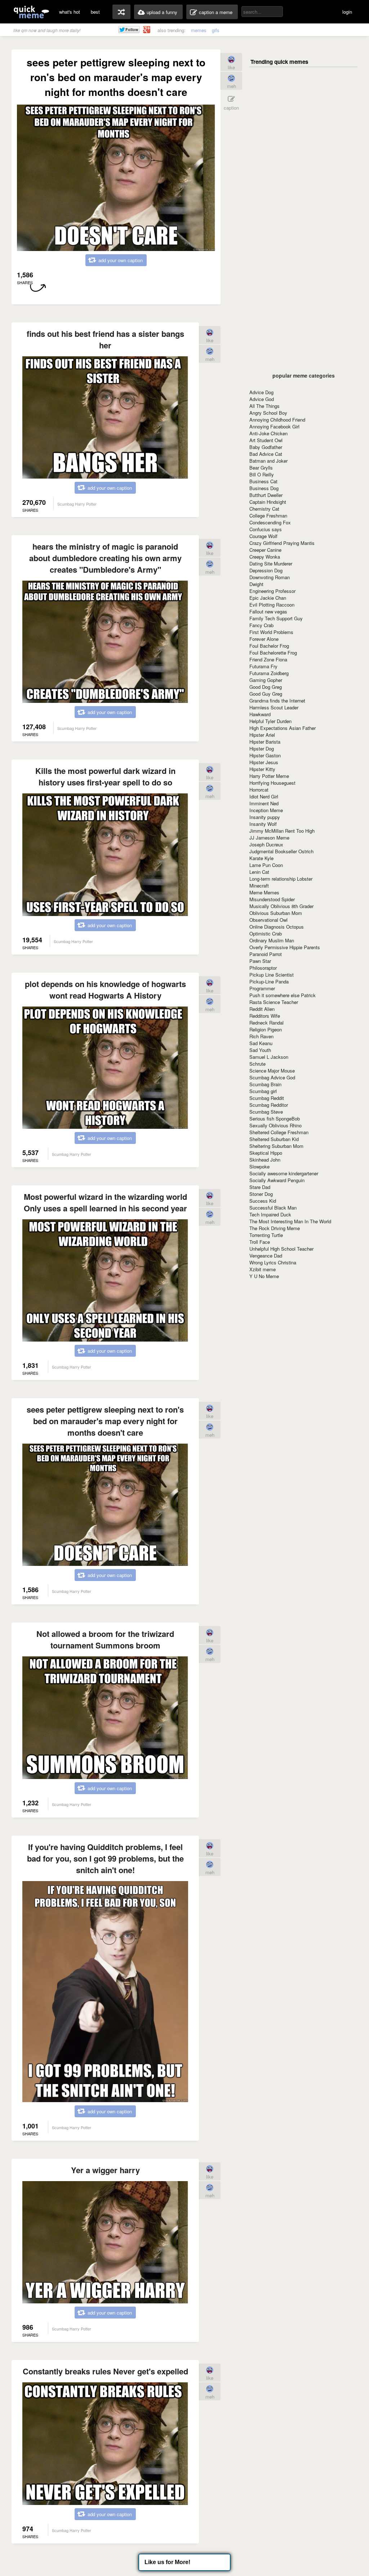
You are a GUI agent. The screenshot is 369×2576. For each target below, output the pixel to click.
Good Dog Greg (266, 687)
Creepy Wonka (265, 557)
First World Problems (271, 632)
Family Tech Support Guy (276, 618)
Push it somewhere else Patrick (283, 995)
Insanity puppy (265, 817)
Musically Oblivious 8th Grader (281, 906)
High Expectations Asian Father (283, 728)
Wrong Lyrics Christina (273, 1262)
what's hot (70, 12)
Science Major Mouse (272, 1071)
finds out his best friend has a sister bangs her (105, 339)
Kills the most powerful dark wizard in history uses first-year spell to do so (105, 776)
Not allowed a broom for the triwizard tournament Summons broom (105, 1639)
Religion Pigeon (266, 1029)
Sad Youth (260, 1050)
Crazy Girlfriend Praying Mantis (282, 543)
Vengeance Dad (266, 1256)
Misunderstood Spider (272, 899)
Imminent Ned (264, 803)
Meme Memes (264, 892)
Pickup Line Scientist (272, 975)
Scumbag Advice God (272, 1077)
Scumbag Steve (266, 1112)
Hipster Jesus (264, 762)
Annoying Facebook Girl (274, 426)
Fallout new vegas (268, 611)
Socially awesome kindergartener (284, 1173)
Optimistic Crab (266, 933)
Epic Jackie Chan (268, 598)
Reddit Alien (262, 1009)
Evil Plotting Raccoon (272, 605)
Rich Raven (261, 1036)
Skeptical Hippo (266, 1153)
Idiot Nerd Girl (264, 796)
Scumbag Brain (265, 1084)
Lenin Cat (259, 872)
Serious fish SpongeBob (275, 1119)
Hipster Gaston (265, 755)
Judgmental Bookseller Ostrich (281, 851)
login (347, 12)
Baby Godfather (266, 447)
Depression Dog (266, 570)
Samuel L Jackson (269, 1057)
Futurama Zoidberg (269, 673)
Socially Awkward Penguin (277, 1180)
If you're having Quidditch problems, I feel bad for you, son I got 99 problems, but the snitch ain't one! (105, 1858)
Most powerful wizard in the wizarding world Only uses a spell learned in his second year (105, 1202)
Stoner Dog (261, 1194)
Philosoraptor (263, 968)
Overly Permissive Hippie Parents (285, 947)
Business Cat (263, 481)
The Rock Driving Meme (275, 1228)
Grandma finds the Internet (277, 701)
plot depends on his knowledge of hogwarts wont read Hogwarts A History (105, 990)
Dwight (256, 584)
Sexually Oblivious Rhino (275, 1125)
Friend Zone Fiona (268, 659)
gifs (216, 30)
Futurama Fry (263, 666)
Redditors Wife (265, 1016)
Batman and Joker (268, 461)
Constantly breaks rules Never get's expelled (105, 2371)
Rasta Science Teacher (274, 1002)
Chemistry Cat (264, 509)
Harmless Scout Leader (274, 707)
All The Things (264, 406)
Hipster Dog (262, 748)
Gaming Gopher (266, 680)
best (95, 12)
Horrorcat (259, 790)
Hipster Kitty (262, 769)
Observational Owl (268, 920)
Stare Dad (260, 1187)
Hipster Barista (265, 742)
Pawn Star (260, 961)
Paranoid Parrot (266, 954)
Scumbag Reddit (267, 1098)
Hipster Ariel (262, 735)
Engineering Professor (272, 591)
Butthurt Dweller (266, 495)
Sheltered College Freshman (279, 1132)
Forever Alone (264, 639)
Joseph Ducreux (266, 844)
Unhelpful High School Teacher (281, 1249)
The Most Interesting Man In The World (290, 1221)
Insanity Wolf (263, 824)
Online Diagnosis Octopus (277, 927)
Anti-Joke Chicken (268, 433)
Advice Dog (261, 392)
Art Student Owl (266, 440)
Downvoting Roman (270, 577)
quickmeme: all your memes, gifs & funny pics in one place (31, 12)
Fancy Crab (261, 625)
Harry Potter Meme (269, 776)
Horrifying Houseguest (272, 783)
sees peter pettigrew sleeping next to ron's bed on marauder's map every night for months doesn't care (105, 1421)
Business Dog (264, 488)
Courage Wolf (263, 536)
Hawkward (260, 714)
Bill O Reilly (262, 474)
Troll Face (260, 1242)
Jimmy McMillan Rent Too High (282, 831)
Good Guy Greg (266, 694)
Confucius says (266, 529)
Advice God (262, 399)
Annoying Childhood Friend (277, 420)
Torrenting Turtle (266, 1235)
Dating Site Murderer (271, 563)
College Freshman (268, 516)
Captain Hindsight (268, 502)
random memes (121, 12)
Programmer (262, 988)
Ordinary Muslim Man (272, 940)
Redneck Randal (266, 1023)
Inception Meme (266, 810)
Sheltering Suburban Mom (276, 1146)
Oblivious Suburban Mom (276, 913)
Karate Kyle (261, 858)
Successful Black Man (273, 1208)
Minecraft (259, 886)
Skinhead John (265, 1160)
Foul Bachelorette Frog (273, 653)
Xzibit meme (263, 1269)
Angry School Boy (268, 413)
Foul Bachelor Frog (269, 646)
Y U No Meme (264, 1276)
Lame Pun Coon (266, 865)
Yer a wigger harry (105, 2170)
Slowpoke (259, 1166)
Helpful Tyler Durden (270, 721)
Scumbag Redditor (269, 1105)
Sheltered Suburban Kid (274, 1139)
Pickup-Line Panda (269, 981)
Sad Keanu (261, 1043)
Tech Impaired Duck (270, 1214)
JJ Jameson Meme (269, 838)
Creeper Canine (265, 550)
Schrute (257, 1064)
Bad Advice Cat (266, 454)
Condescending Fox (270, 522)
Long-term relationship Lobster (281, 879)
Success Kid (263, 1201)
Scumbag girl (263, 1091)
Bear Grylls (261, 468)
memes (199, 30)
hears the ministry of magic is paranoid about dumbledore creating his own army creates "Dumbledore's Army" (105, 558)
